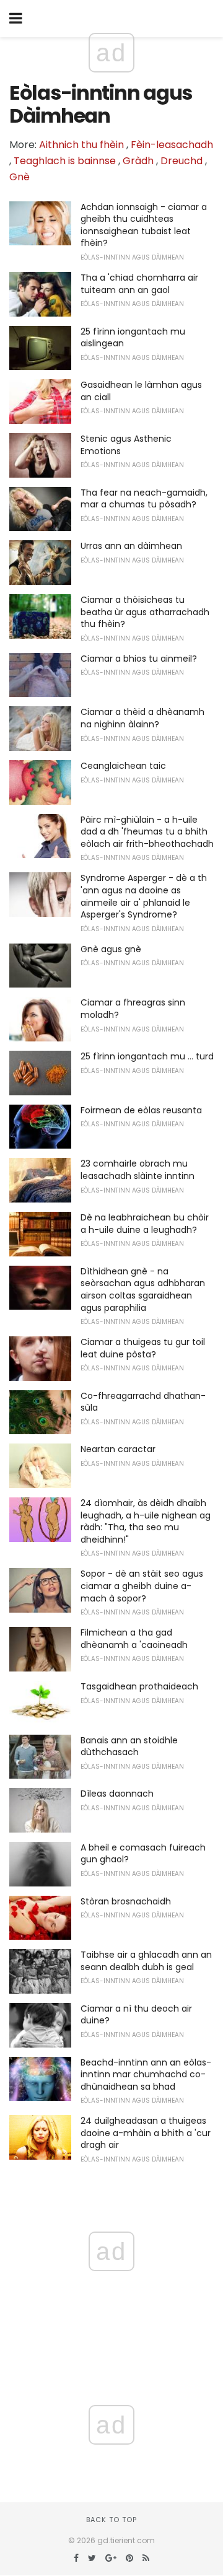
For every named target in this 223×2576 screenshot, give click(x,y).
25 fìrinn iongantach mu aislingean (133, 338)
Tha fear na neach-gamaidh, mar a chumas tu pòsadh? (144, 499)
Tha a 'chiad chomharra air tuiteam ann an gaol (139, 284)
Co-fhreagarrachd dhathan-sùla (143, 1402)
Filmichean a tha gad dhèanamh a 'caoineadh (134, 1639)
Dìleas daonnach (117, 1794)
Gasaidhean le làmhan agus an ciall (141, 391)
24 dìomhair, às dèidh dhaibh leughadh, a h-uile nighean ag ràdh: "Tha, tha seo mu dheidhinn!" (146, 1521)
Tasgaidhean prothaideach (139, 1686)
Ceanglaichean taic (123, 766)
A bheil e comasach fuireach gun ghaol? (143, 1854)
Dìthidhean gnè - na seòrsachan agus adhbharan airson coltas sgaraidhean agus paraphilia (143, 1290)
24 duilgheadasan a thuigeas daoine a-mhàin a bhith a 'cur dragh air (146, 2133)
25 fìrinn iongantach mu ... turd (147, 1056)
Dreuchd (181, 161)
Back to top (111, 2520)
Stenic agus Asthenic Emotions (126, 445)
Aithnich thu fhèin (81, 145)
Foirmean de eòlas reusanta (141, 1110)
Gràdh (138, 161)
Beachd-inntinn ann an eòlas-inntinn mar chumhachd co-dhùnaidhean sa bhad (146, 2074)
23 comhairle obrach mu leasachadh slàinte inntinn (138, 1170)
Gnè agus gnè (111, 949)
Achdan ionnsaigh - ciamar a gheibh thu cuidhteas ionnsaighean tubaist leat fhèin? (144, 225)
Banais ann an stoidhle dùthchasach (129, 1746)
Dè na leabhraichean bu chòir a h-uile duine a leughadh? (145, 1224)
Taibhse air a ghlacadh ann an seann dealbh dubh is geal (146, 1961)
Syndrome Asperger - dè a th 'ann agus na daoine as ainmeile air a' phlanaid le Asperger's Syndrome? (144, 896)
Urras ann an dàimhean (131, 546)
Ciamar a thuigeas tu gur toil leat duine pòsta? (143, 1348)
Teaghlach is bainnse (65, 161)
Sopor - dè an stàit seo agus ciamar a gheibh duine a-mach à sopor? (142, 1586)
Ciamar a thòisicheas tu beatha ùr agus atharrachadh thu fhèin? (145, 612)
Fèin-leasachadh (172, 145)
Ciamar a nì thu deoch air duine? (136, 2015)
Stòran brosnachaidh (126, 1901)
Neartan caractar (118, 1449)
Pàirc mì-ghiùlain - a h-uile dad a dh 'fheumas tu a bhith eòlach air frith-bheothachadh (147, 832)
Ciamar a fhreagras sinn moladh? (133, 1009)
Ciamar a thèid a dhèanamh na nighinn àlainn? (142, 718)
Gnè (20, 177)
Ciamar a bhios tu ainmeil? (139, 659)
